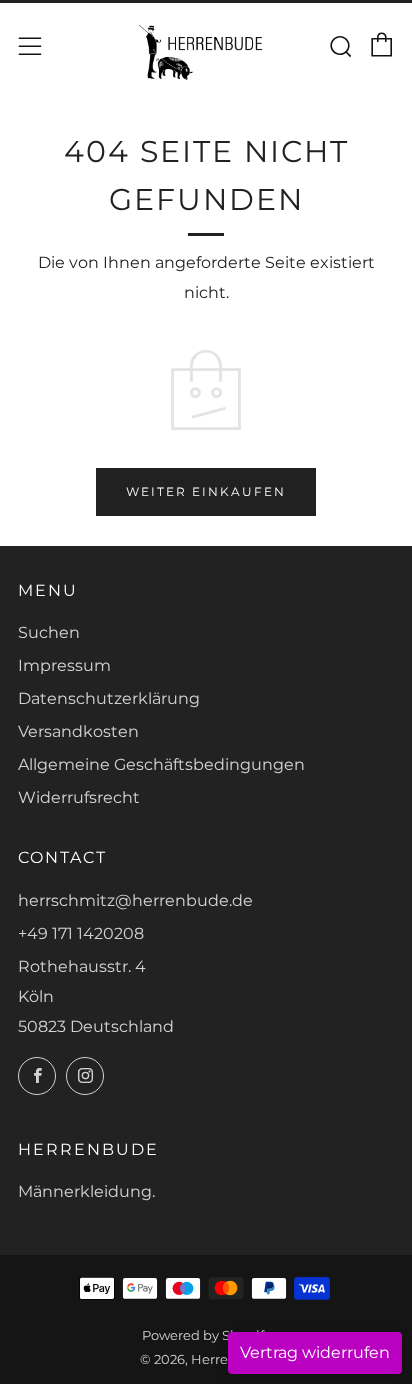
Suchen (49, 632)
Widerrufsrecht (79, 797)
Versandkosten (78, 731)
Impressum (64, 665)
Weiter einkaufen (206, 491)
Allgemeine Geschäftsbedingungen (161, 764)
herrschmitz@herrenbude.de (135, 900)
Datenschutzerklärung (109, 698)
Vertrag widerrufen (315, 1352)
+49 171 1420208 (81, 933)
